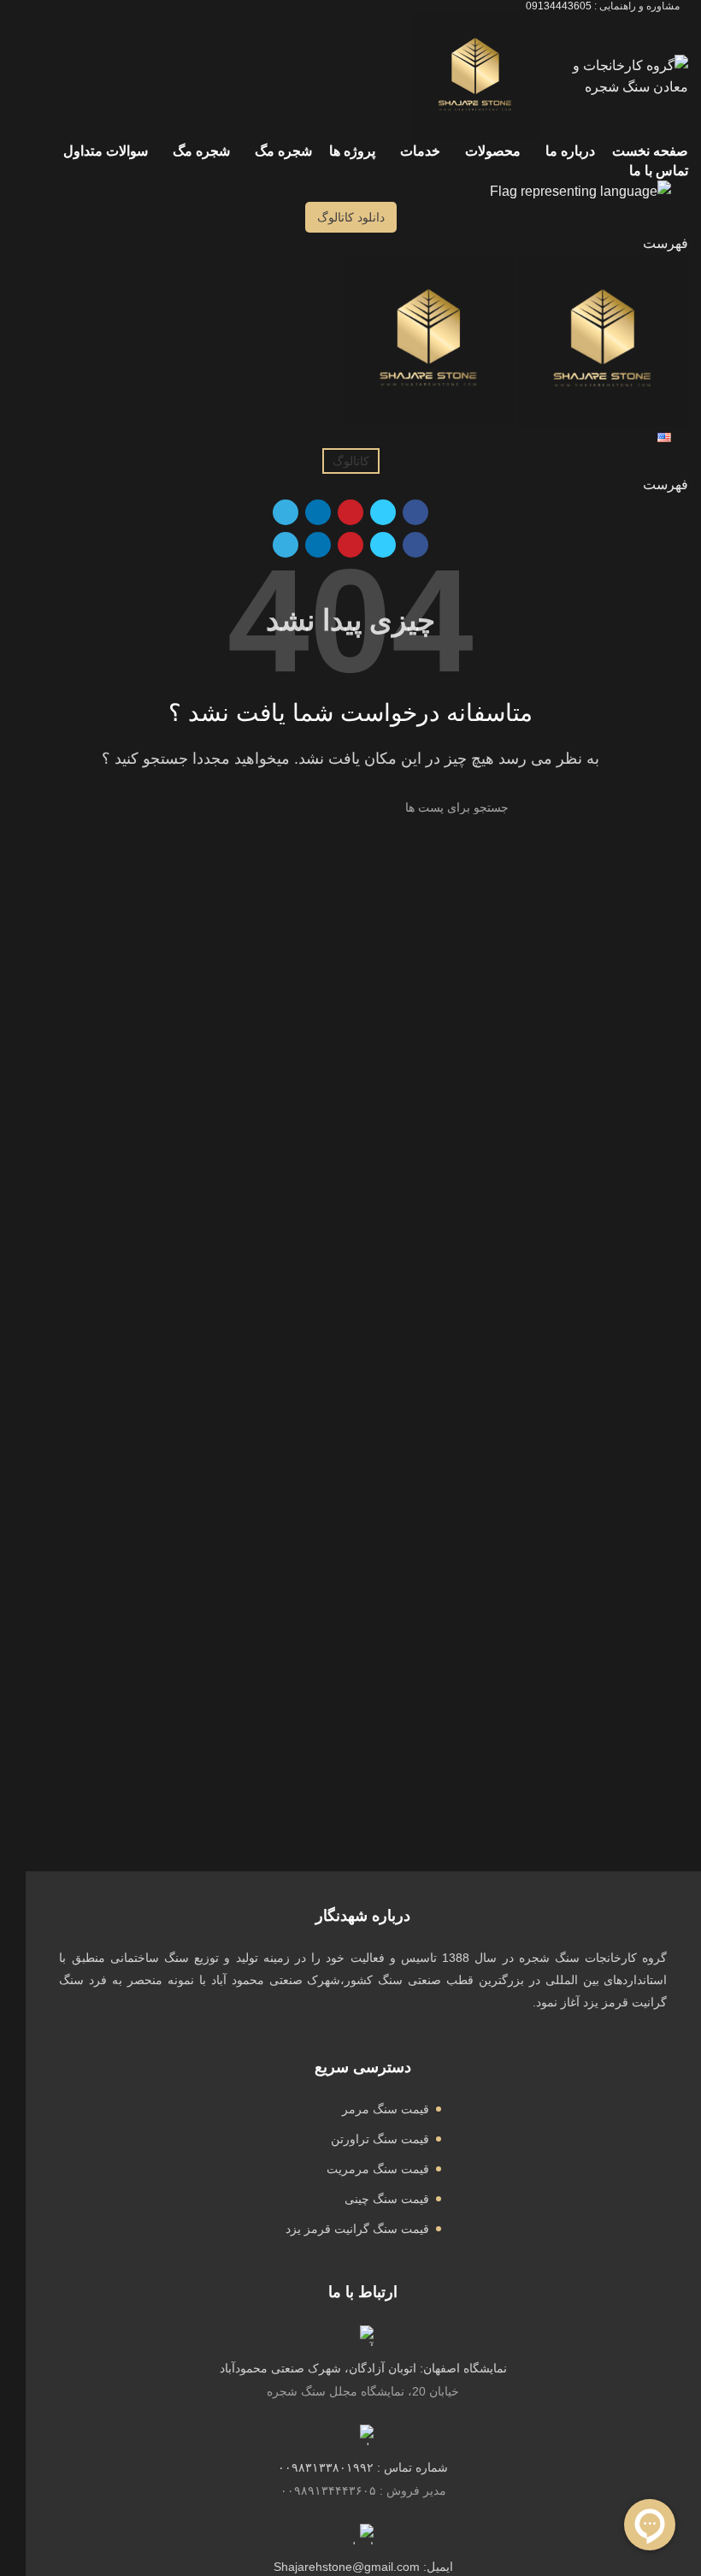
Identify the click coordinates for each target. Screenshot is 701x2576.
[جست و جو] (199, 807)
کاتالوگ (351, 461)
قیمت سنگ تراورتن (380, 2139)
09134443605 (559, 6)
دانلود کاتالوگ (351, 217)
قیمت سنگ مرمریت (378, 2169)
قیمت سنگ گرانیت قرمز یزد (357, 2229)
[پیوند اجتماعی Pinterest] (350, 512)
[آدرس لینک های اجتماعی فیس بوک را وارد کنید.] (415, 512)
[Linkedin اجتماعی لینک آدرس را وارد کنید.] (318, 512)
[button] (585, 190)
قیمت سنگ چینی (387, 2199)
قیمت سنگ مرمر (386, 2109)
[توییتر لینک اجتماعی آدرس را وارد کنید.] (383, 512)
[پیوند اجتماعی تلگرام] (286, 512)
